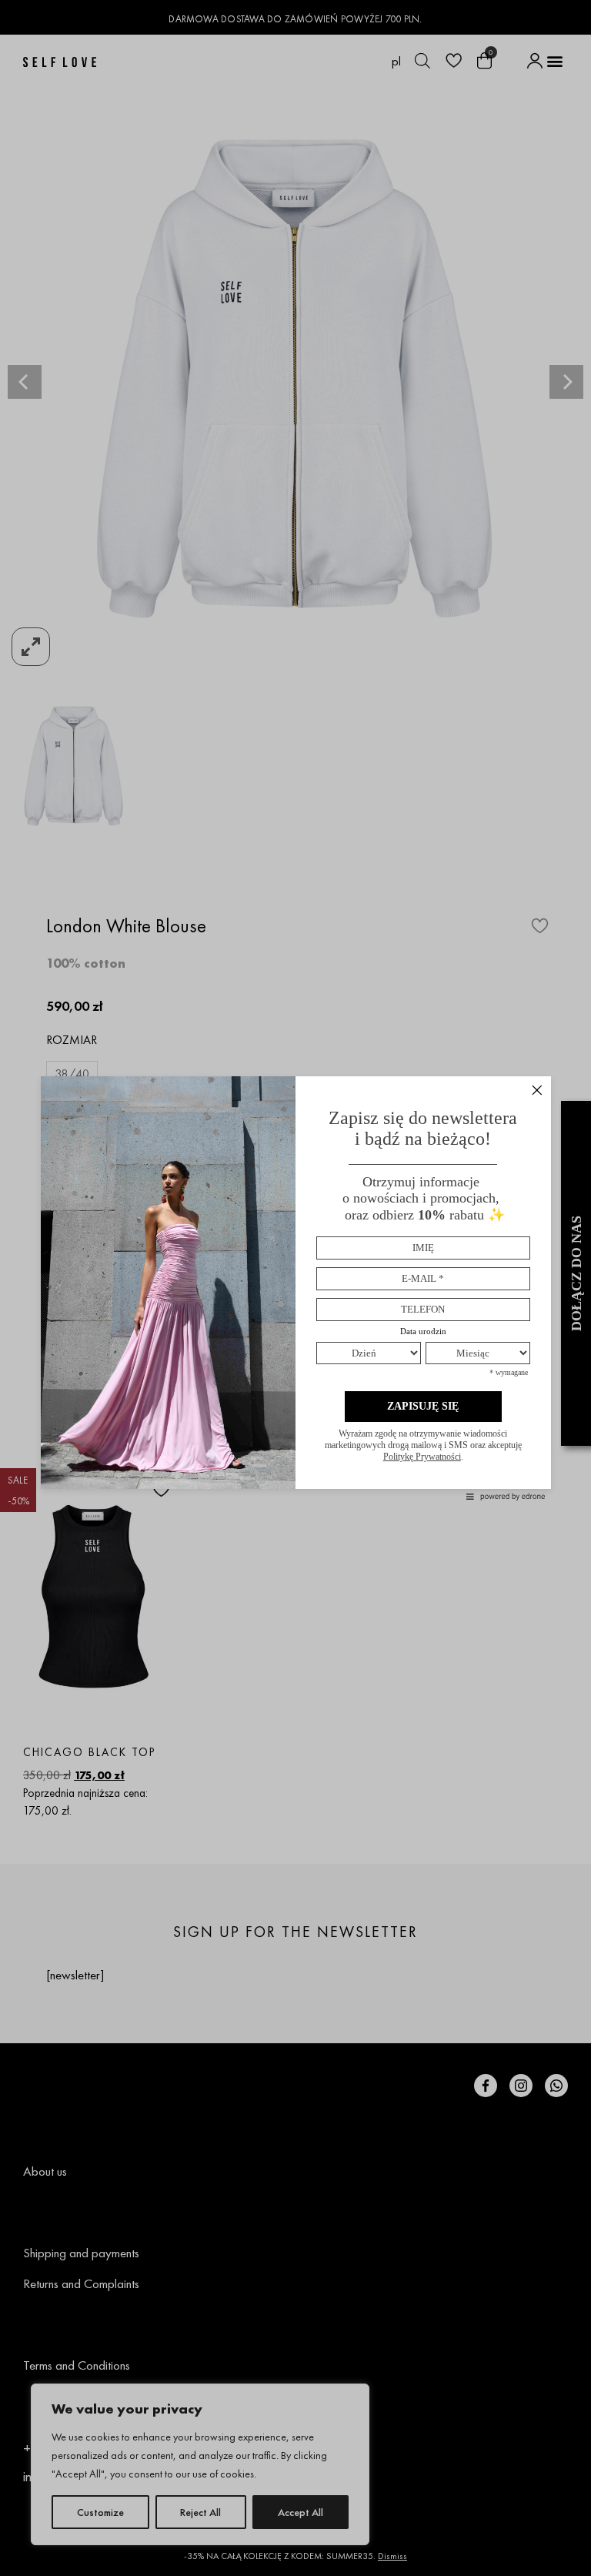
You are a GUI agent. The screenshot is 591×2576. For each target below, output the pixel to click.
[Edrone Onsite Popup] (295, 1288)
